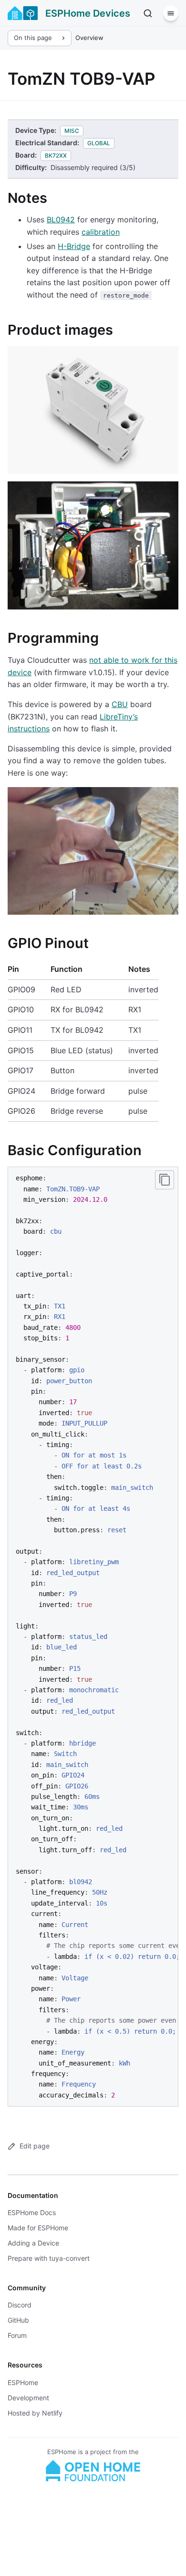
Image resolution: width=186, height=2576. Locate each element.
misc (72, 131)
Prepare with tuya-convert (49, 2258)
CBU (120, 704)
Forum (17, 2335)
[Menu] (171, 13)
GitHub (18, 2320)
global (99, 143)
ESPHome (23, 2382)
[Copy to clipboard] (165, 1180)
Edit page (35, 2146)
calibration (101, 232)
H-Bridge (74, 246)
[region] (93, 1637)
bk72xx (56, 155)
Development (28, 2398)
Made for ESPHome (38, 2228)
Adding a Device (33, 2243)
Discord (20, 2305)
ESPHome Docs (32, 2212)
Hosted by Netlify (35, 2413)
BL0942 (61, 220)
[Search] (148, 13)
